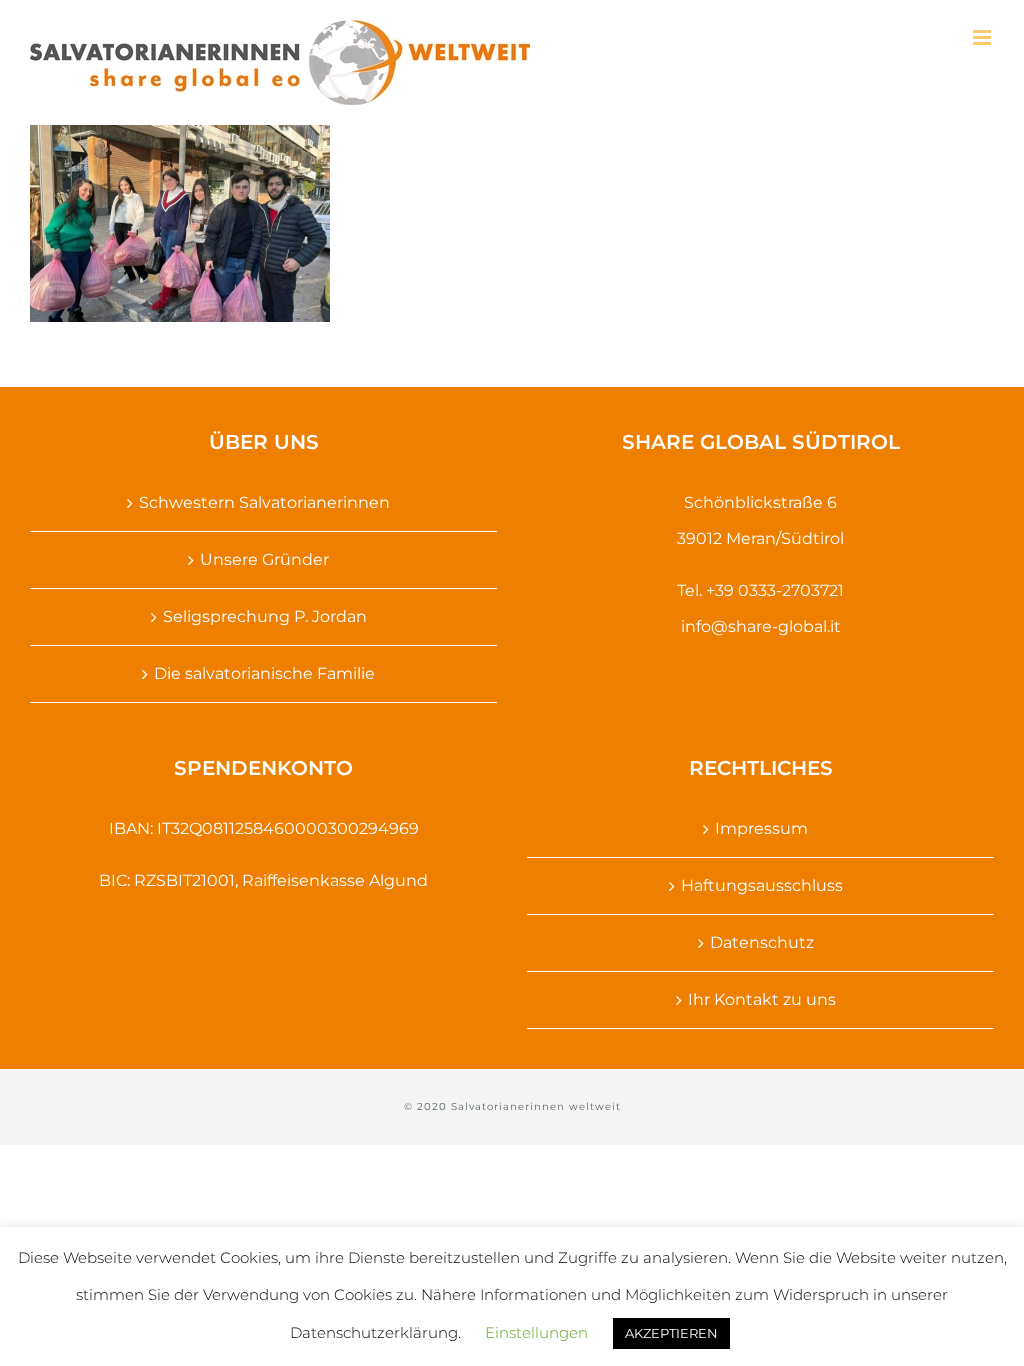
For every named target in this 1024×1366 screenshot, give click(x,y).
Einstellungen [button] (536, 1332)
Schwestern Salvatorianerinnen (264, 502)
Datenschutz (762, 942)
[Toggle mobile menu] (983, 37)
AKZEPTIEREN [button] (671, 1333)
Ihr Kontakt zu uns (762, 999)
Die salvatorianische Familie (264, 673)
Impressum (761, 828)
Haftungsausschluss (762, 885)
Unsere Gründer (264, 559)
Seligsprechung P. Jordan (265, 616)
